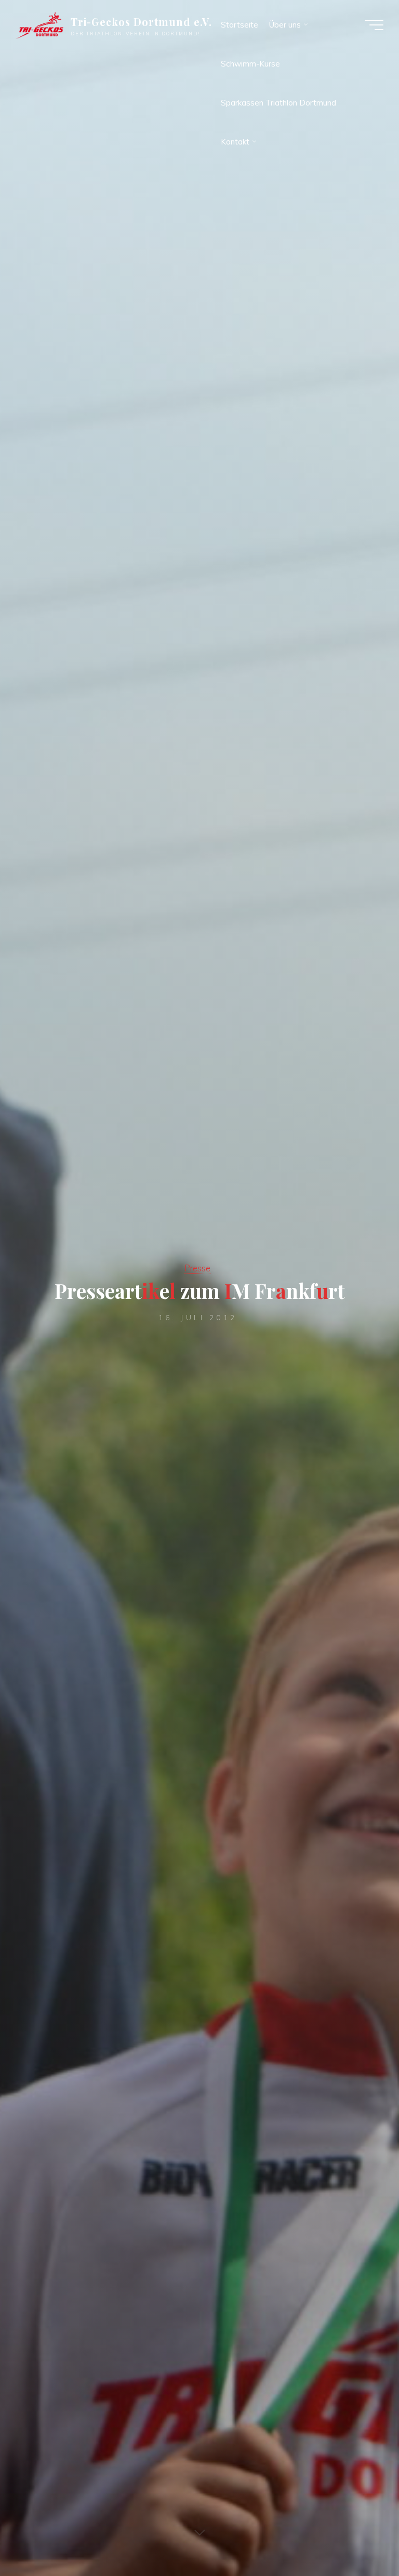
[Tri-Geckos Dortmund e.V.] (39, 25)
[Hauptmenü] (374, 25)
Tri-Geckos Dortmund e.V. (142, 22)
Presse (197, 1268)
